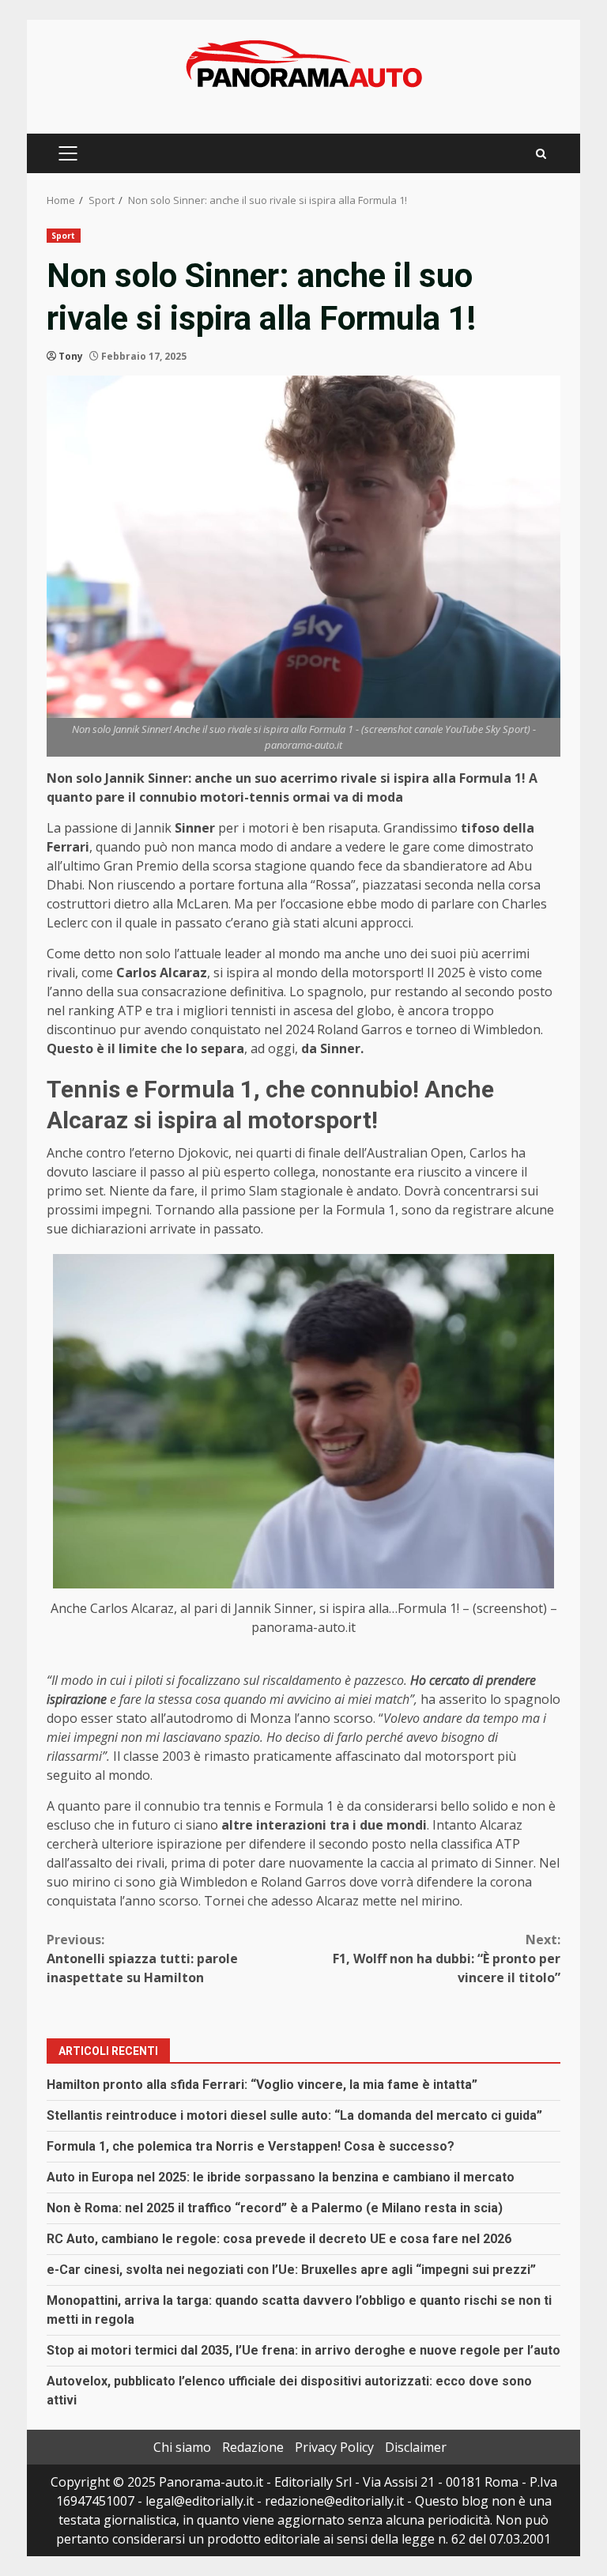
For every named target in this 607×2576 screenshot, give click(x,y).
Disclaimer (416, 2447)
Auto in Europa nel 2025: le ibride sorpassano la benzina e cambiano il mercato (281, 2177)
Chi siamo (182, 2447)
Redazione (253, 2447)
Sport (64, 236)
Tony (71, 356)
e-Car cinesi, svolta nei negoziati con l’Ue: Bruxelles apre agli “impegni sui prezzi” (291, 2270)
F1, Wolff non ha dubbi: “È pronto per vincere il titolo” (447, 1958)
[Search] (541, 154)
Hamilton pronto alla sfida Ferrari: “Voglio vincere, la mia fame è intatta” (262, 2085)
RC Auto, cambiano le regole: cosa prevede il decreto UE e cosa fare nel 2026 (279, 2239)
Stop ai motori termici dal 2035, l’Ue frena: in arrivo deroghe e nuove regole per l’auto (303, 2350)
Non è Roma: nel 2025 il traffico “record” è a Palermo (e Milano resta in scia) (275, 2208)
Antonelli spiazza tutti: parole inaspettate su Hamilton (142, 1958)
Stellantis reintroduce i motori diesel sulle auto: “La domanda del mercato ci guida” (294, 2115)
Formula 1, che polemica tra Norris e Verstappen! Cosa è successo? (251, 2146)
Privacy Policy (334, 2447)
